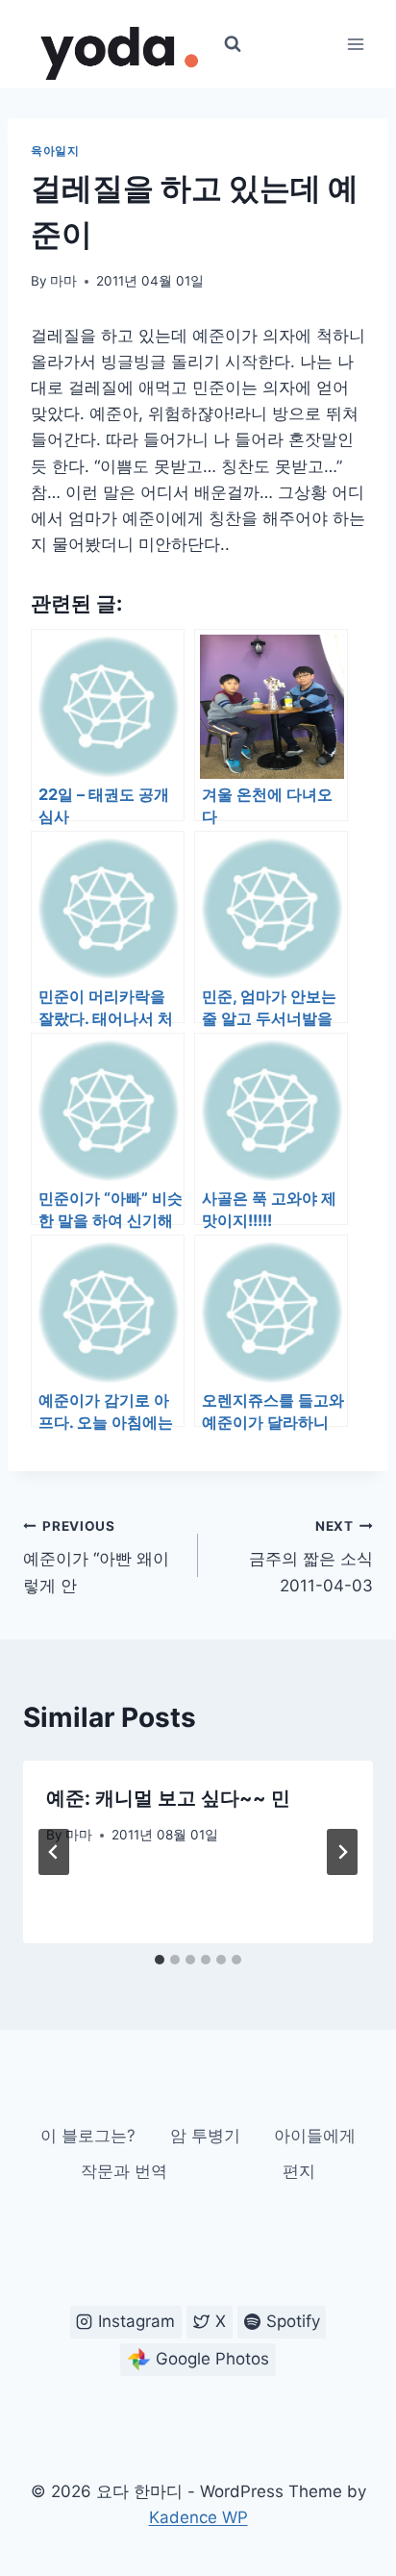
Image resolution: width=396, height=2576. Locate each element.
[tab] (160, 1960)
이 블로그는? (88, 2136)
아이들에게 (315, 2136)
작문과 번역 (124, 2171)
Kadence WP (198, 2517)
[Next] (342, 1852)
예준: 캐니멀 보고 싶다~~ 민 (168, 1798)
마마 (63, 281)
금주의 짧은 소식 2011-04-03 (311, 1557)
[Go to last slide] (54, 1852)
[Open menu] (355, 44)
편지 (299, 2171)
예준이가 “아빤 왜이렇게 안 (96, 1557)
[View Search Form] (233, 44)
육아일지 (55, 150)
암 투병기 (205, 2136)
